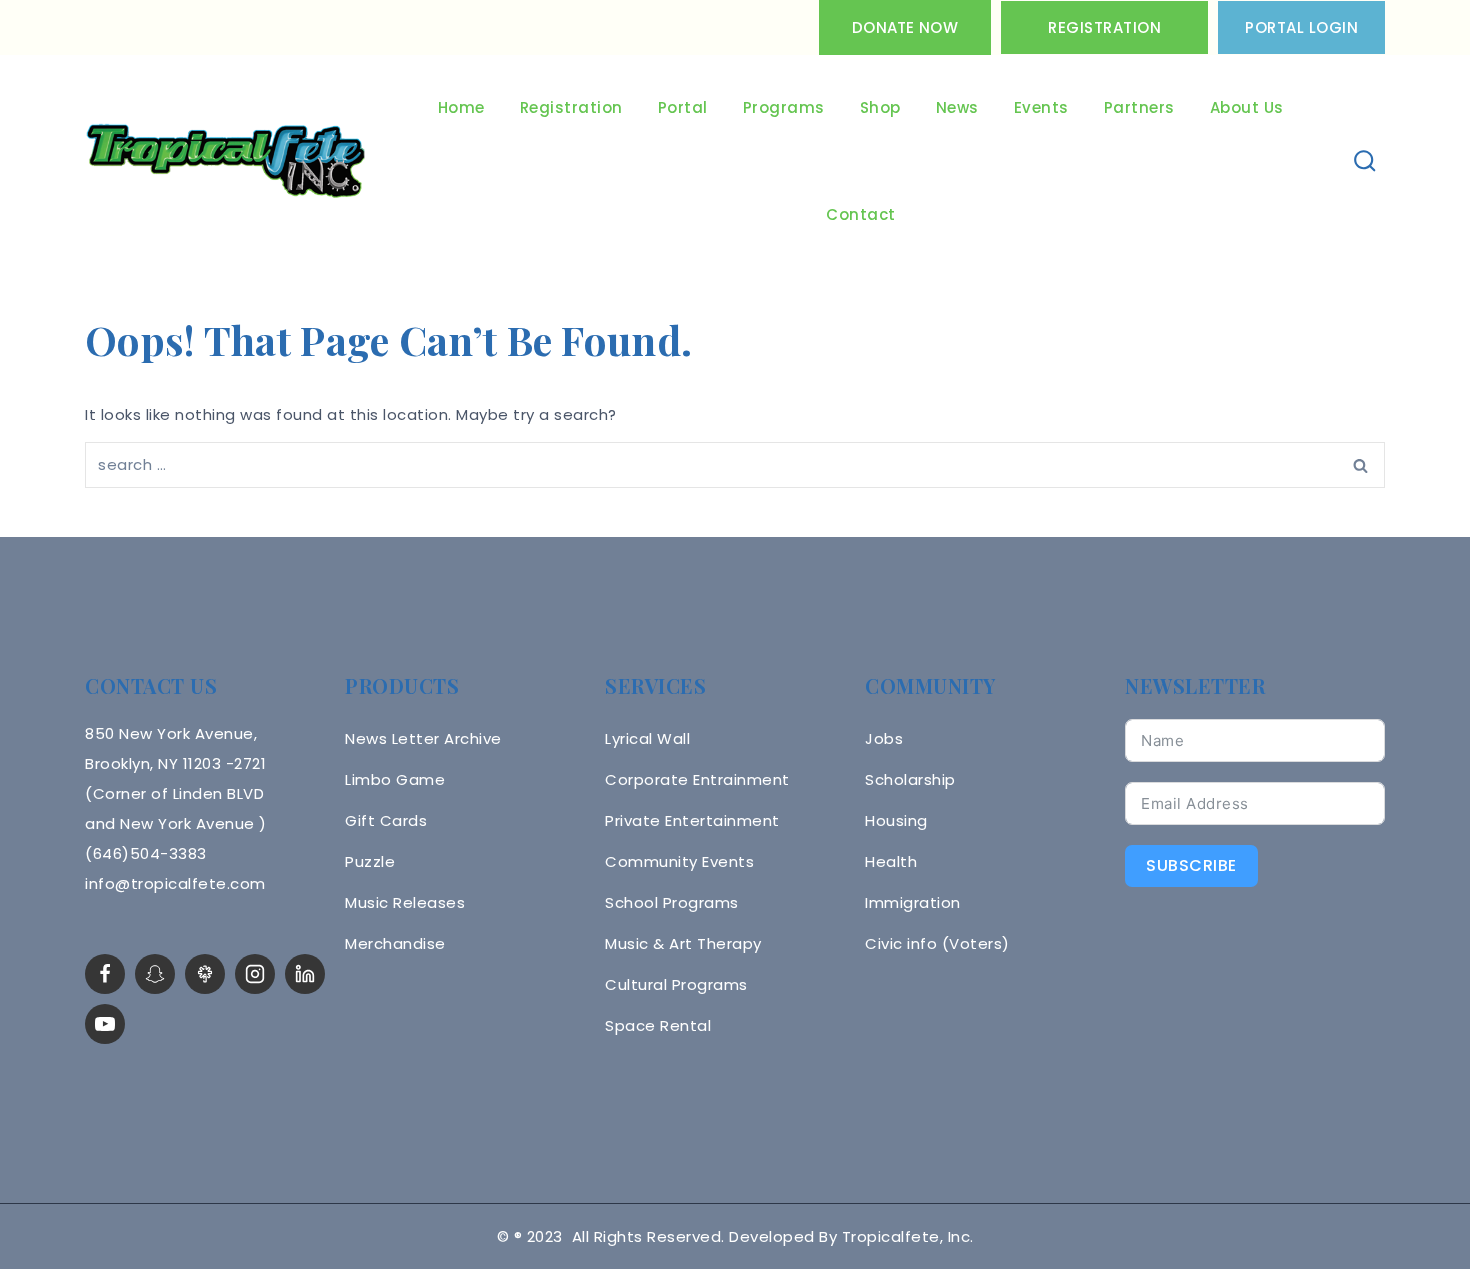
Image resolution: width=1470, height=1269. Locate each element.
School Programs (672, 902)
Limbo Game (395, 779)
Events (1041, 107)
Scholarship (910, 779)
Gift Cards (386, 820)
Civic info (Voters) (937, 943)
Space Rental (658, 1025)
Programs (784, 107)
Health (891, 861)
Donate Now (905, 27)
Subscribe (1191, 865)
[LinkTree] (205, 974)
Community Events (679, 861)
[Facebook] (105, 974)
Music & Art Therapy (683, 943)
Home (461, 107)
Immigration (913, 902)
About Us (1247, 107)
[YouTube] (105, 1024)
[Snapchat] (155, 974)
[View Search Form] (1365, 161)
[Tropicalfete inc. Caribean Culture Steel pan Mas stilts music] (226, 162)
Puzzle (370, 861)
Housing (896, 820)
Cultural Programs (676, 984)
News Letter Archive (423, 738)
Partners (1139, 107)
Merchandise (395, 943)
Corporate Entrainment (697, 779)
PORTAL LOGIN (1301, 27)
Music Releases (405, 902)
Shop (880, 107)
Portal (683, 107)
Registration (1104, 27)
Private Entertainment (692, 820)
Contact (861, 214)
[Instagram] (255, 974)
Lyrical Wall (647, 738)
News (957, 107)
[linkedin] (305, 974)
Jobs (884, 738)
